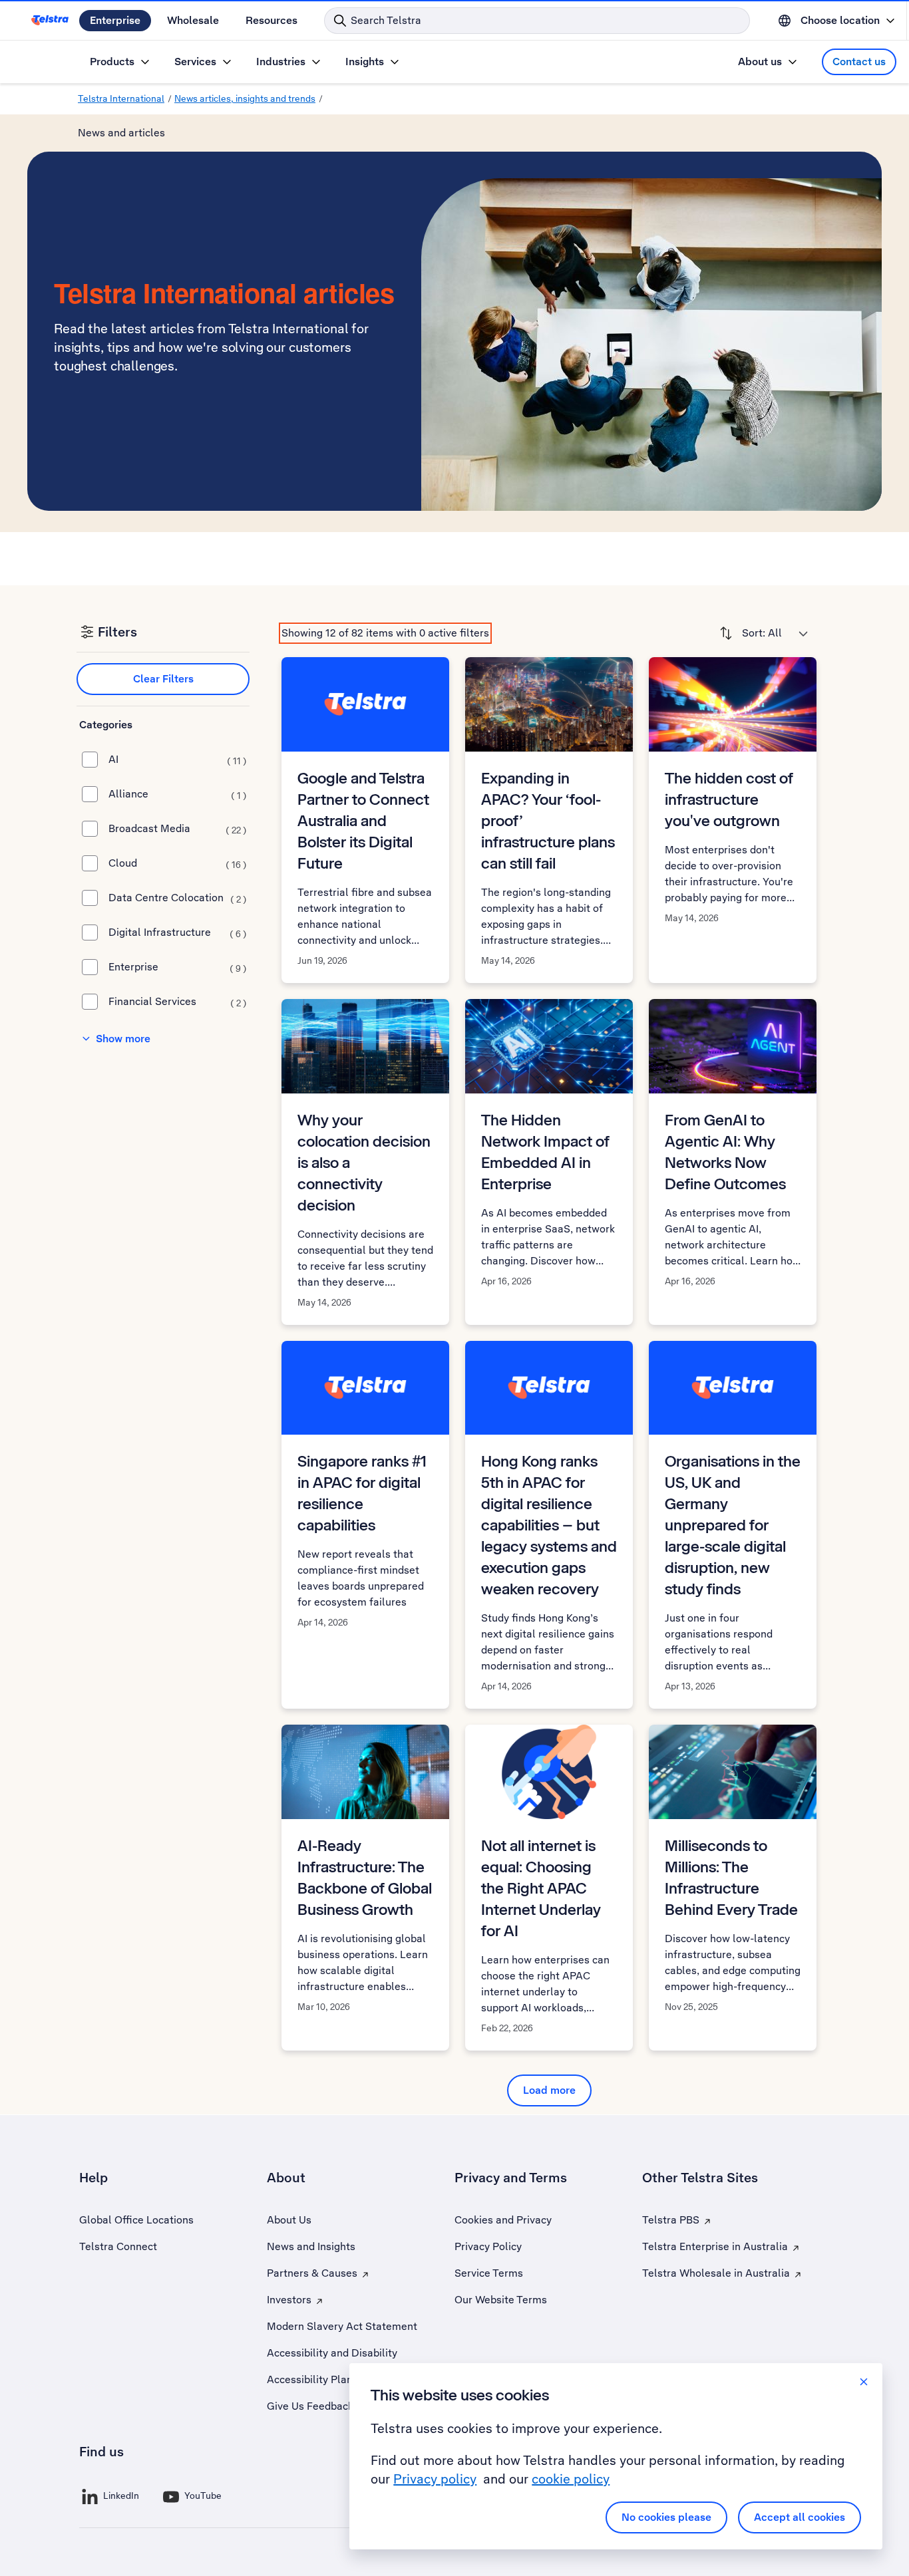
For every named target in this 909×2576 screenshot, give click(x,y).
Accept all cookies (800, 2517)
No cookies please (666, 2517)
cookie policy (571, 2479)
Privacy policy (435, 2479)
